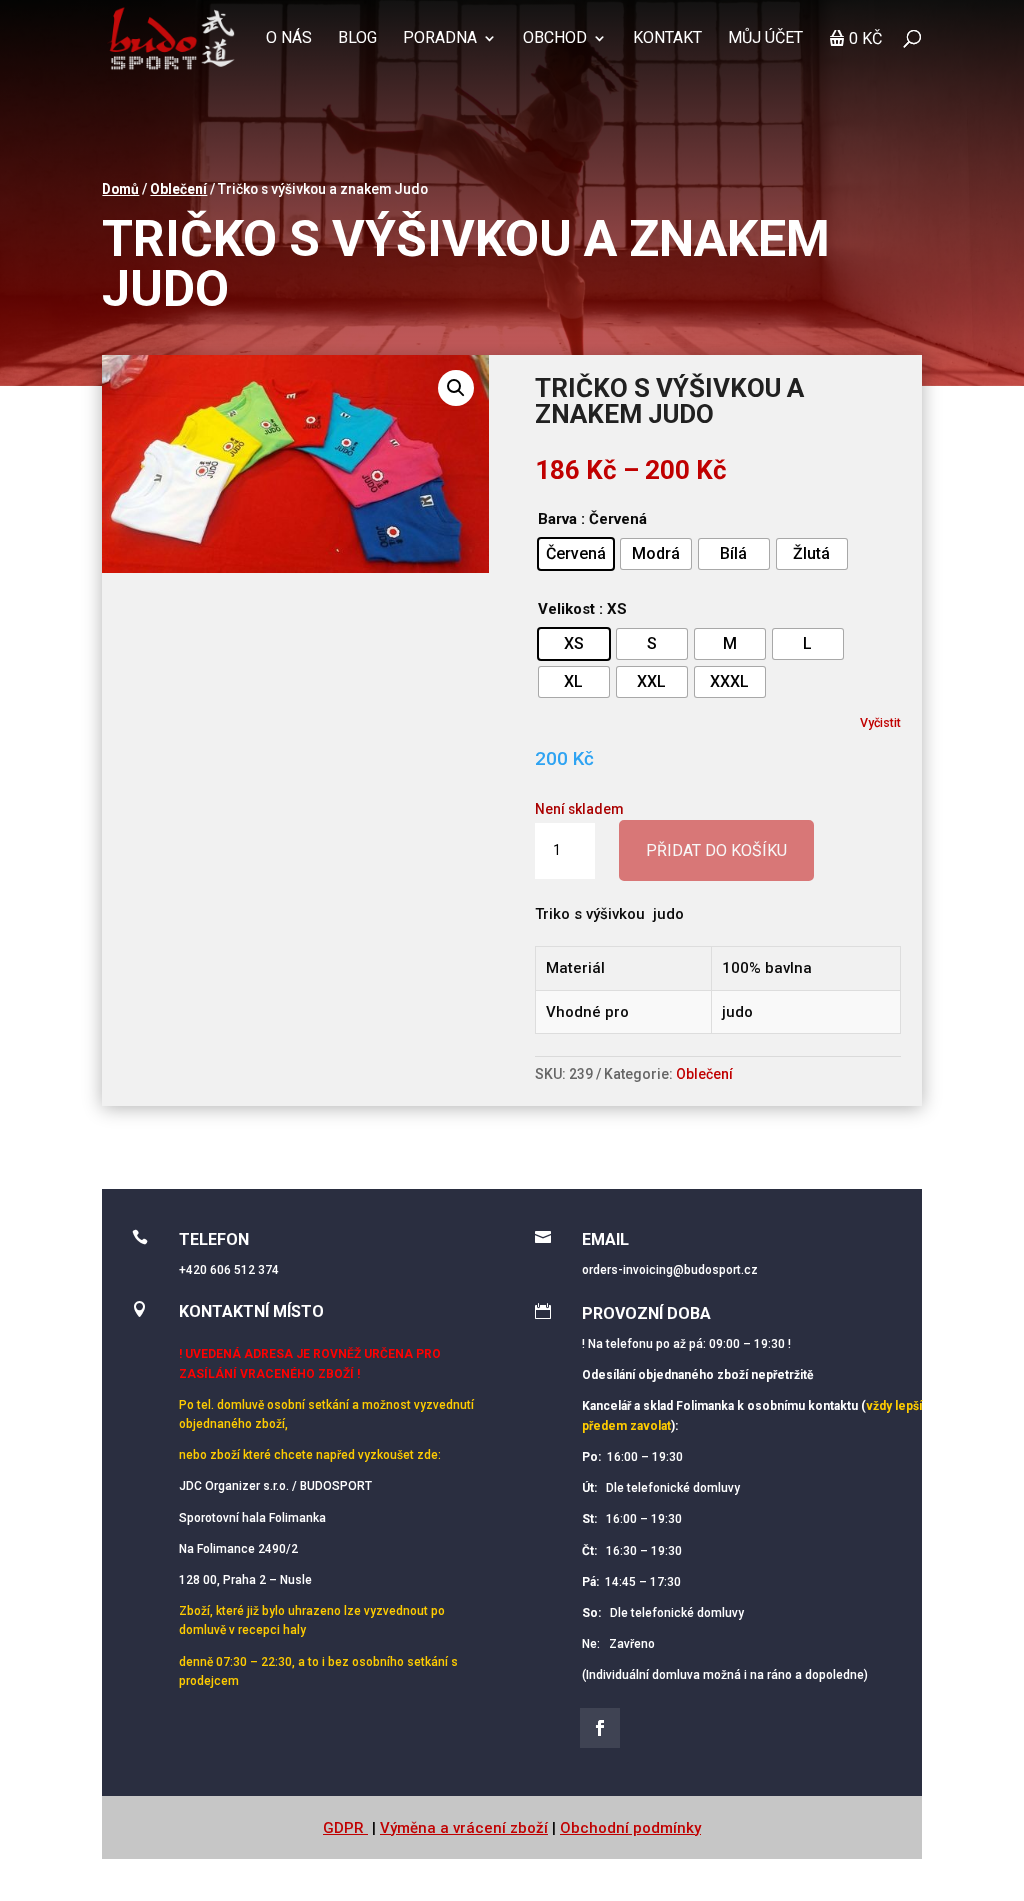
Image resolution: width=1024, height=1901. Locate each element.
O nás (289, 39)
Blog (357, 39)
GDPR (345, 1828)
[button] (456, 388)
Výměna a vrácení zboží (464, 1828)
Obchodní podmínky (630, 1828)
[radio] (576, 554)
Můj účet (765, 39)
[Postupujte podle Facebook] (600, 1728)
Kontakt (667, 39)
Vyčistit (880, 722)
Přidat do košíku (716, 850)
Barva (557, 519)
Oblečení (178, 189)
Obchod (555, 39)
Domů (120, 189)
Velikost (566, 609)
